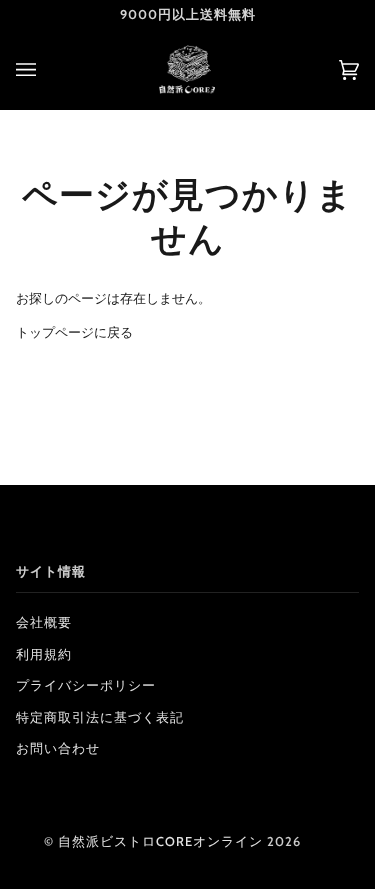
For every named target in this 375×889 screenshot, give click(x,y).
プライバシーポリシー (86, 685)
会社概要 (44, 622)
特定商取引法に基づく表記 (100, 717)
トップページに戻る (74, 332)
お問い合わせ (58, 748)
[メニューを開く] (46, 69)
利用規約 (44, 654)
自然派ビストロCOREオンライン (160, 841)
